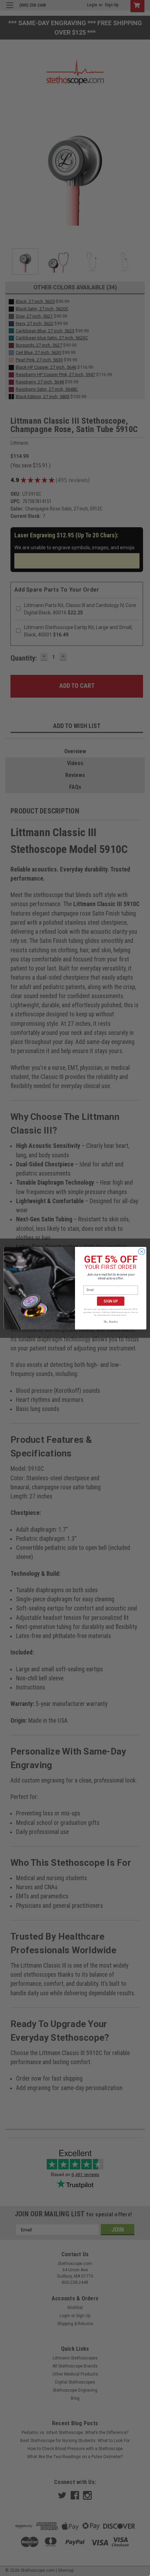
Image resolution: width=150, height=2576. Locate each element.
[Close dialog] (142, 1251)
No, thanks (111, 1321)
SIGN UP (111, 1301)
